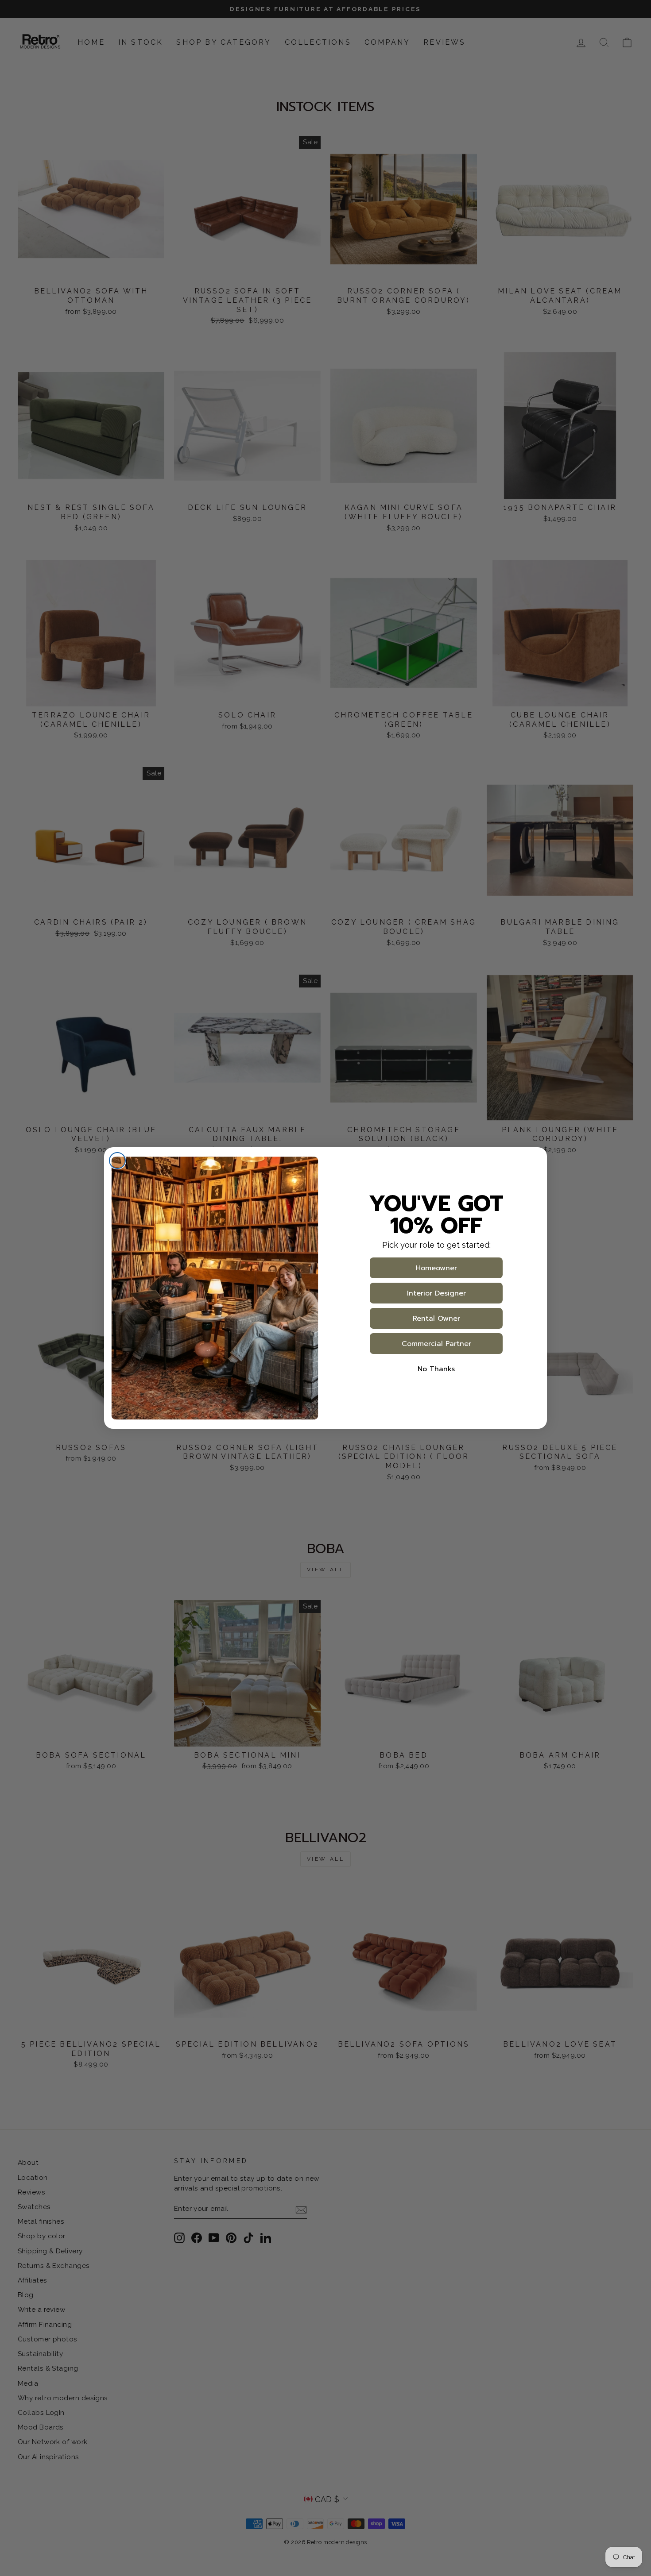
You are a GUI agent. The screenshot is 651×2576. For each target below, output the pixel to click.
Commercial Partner (436, 1344)
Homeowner (436, 1268)
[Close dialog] (117, 1161)
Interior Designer (436, 1293)
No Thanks (436, 1369)
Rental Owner (436, 1319)
